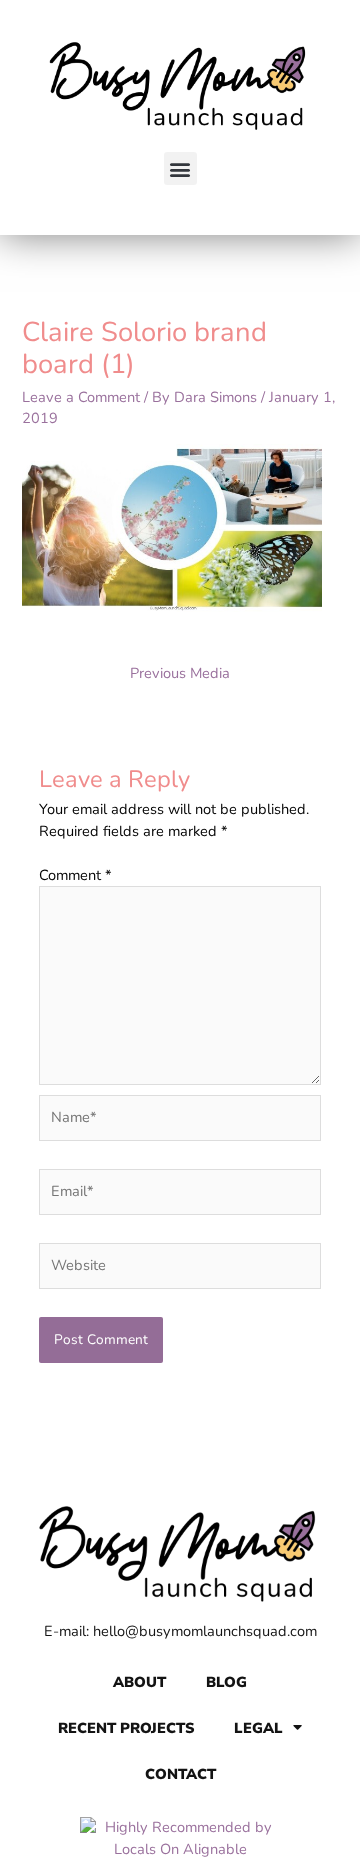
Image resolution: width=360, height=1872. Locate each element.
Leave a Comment (81, 397)
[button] (180, 168)
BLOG (226, 1682)
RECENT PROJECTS (126, 1728)
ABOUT (139, 1682)
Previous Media (180, 673)
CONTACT (180, 1774)
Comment (75, 875)
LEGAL (258, 1728)
